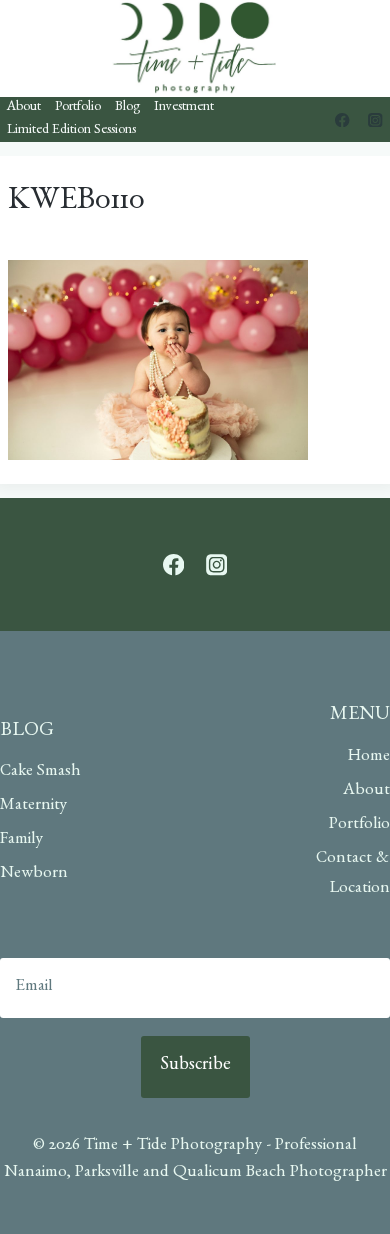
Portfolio (78, 108)
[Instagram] (375, 119)
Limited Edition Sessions (71, 131)
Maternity (33, 806)
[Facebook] (342, 119)
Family (21, 840)
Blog (127, 108)
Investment (184, 108)
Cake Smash (40, 772)
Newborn (34, 874)
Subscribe (195, 1067)
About (24, 108)
